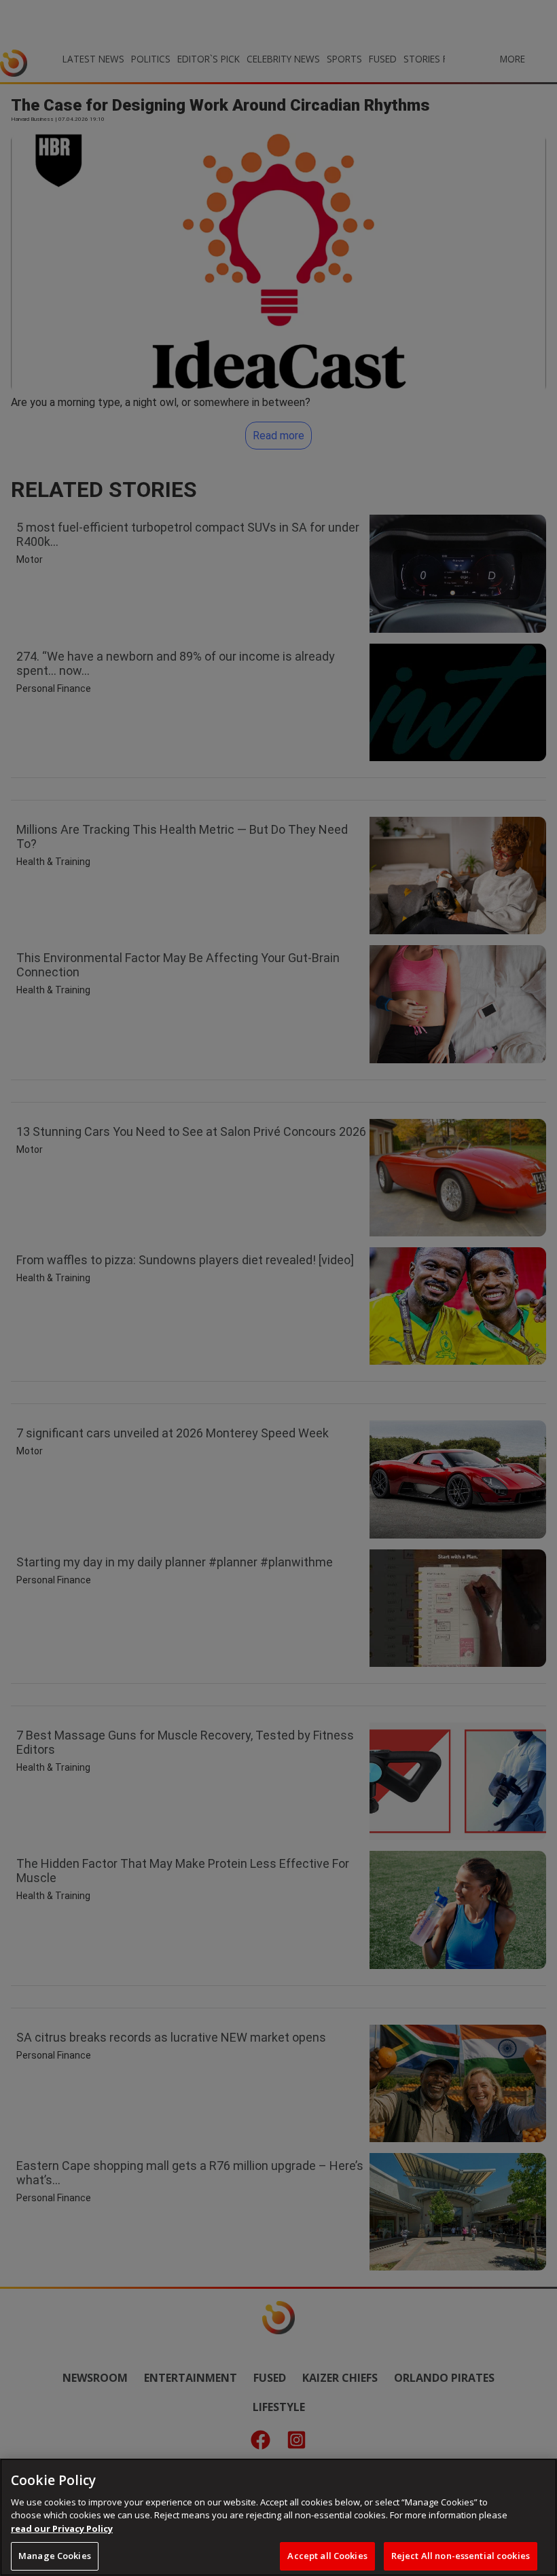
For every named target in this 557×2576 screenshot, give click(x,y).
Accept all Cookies (327, 2556)
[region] (278, 2517)
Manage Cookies (55, 2556)
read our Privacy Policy (62, 2528)
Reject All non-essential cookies (461, 2556)
